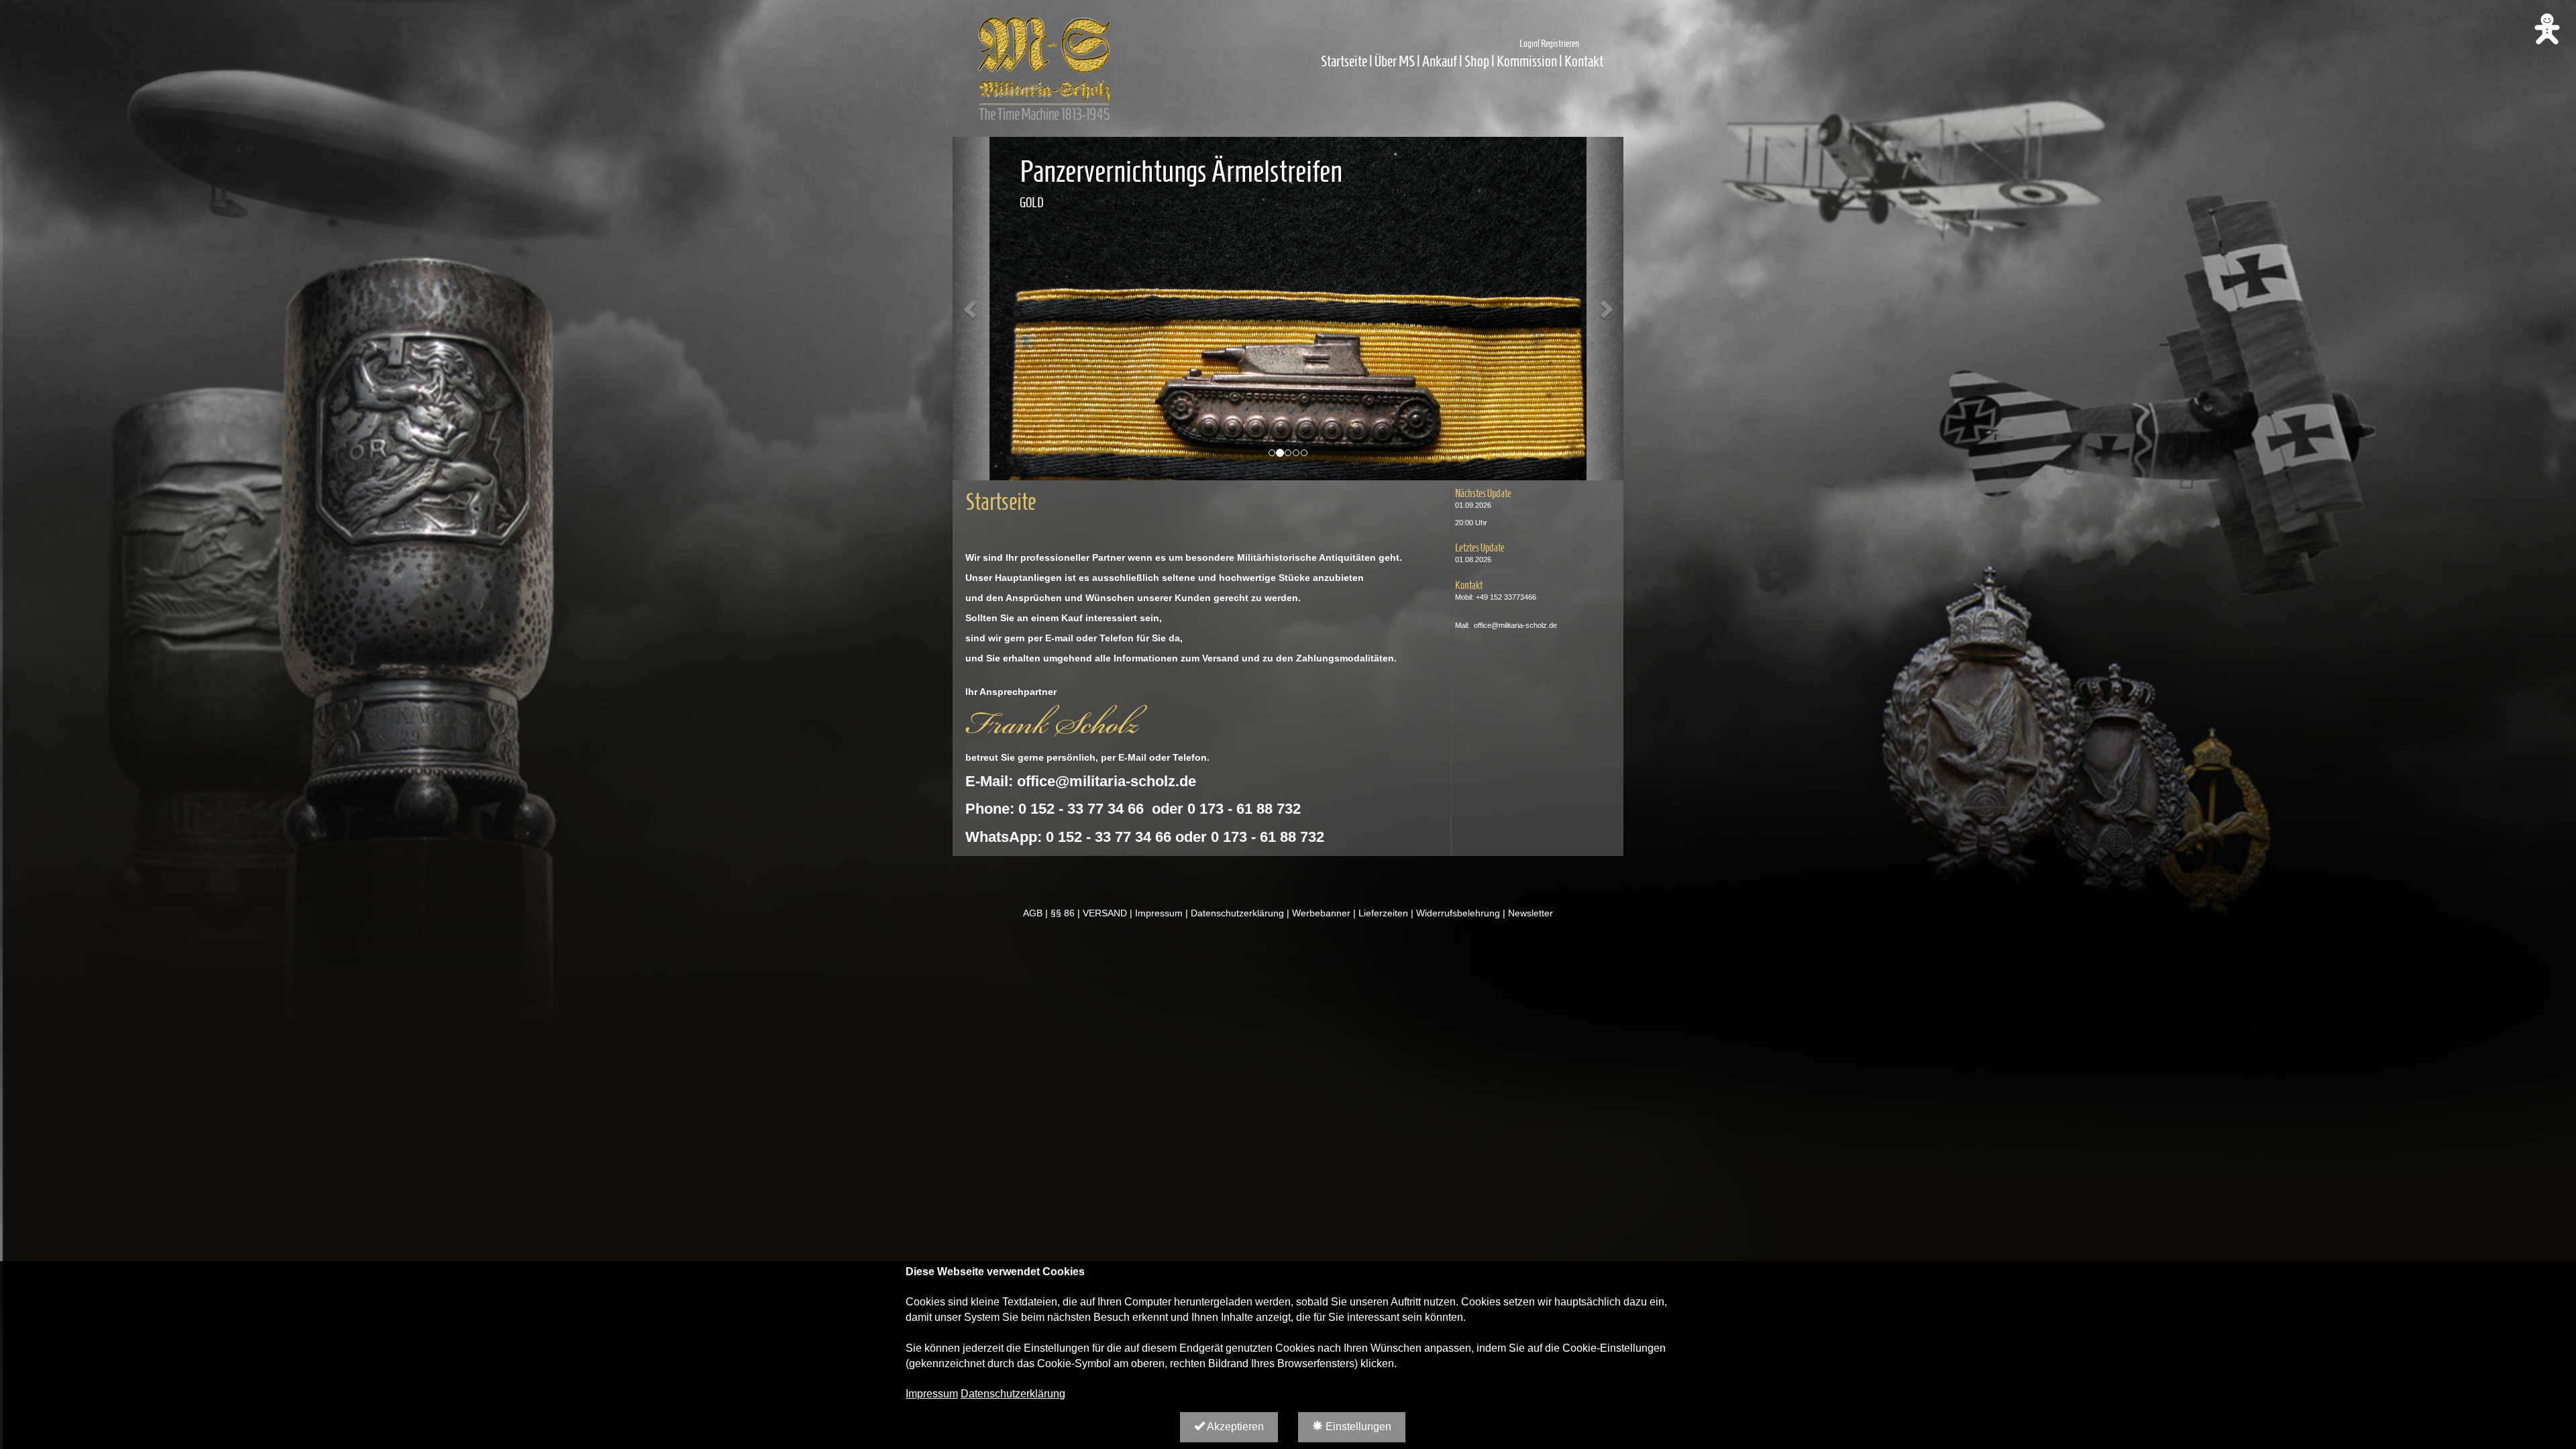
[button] (971, 309)
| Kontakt (1581, 61)
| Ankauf (1438, 61)
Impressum (932, 1394)
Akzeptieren (1234, 1427)
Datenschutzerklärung (1013, 1394)
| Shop (1474, 61)
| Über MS (1392, 61)
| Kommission (1524, 61)
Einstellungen (1357, 1427)
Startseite (1344, 61)
